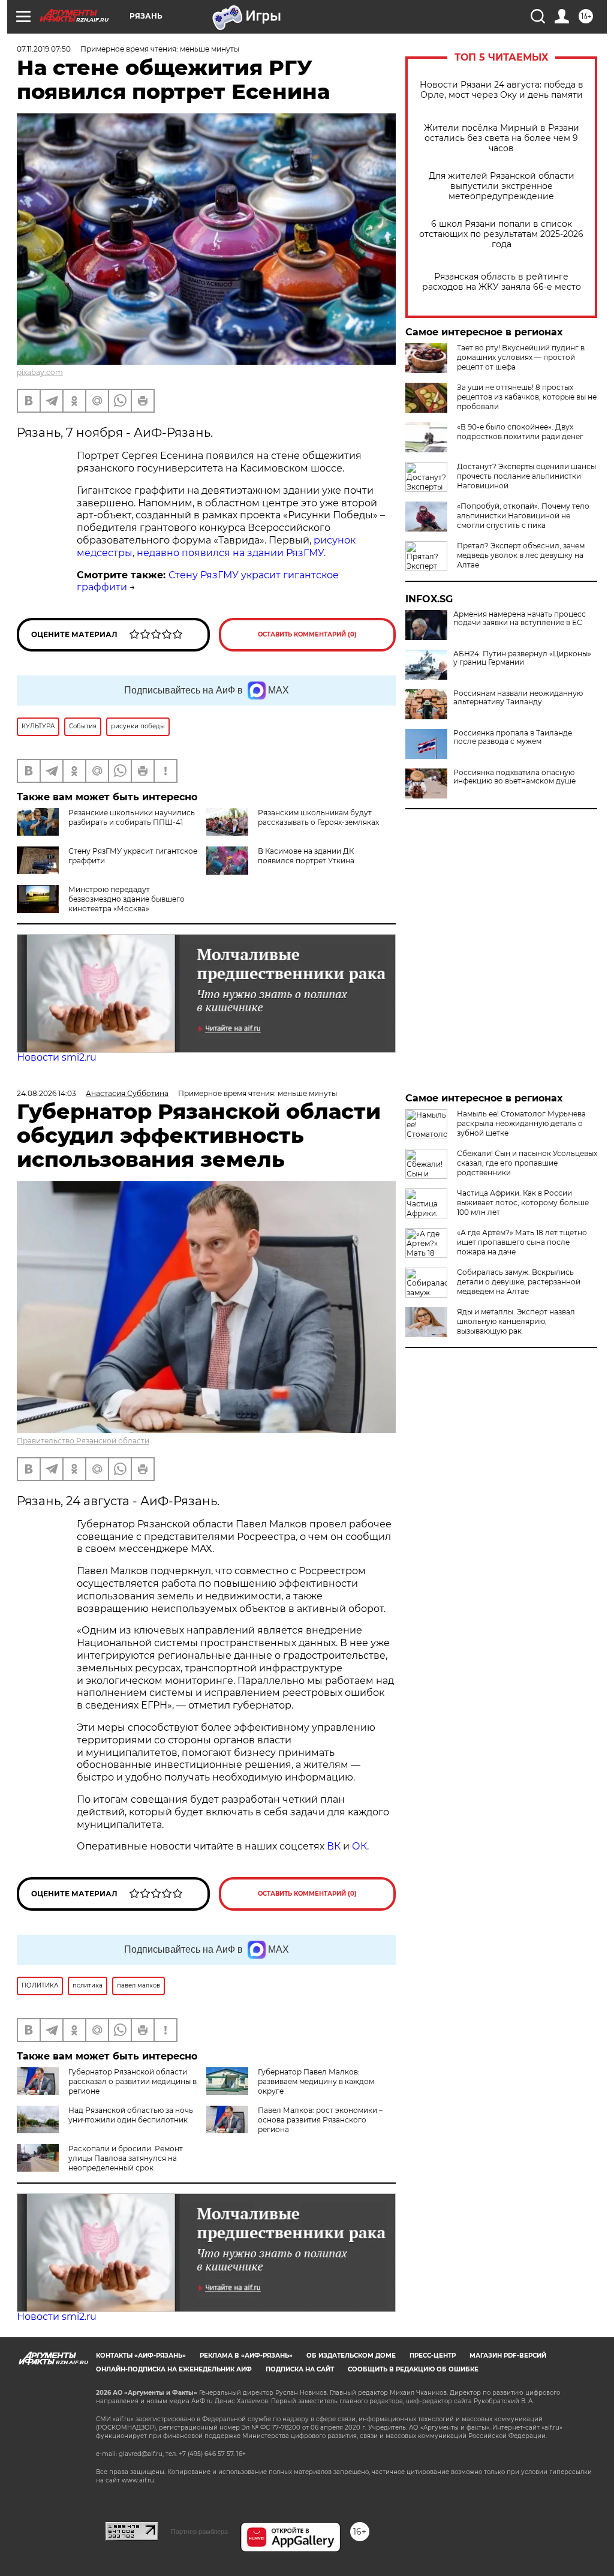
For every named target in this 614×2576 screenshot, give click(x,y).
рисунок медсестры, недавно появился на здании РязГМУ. (216, 547)
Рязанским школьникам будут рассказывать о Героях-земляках (318, 817)
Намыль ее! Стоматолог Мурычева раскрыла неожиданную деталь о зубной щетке (521, 1123)
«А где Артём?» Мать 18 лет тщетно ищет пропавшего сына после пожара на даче (522, 1242)
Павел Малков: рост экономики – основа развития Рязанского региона (320, 2120)
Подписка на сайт (300, 2369)
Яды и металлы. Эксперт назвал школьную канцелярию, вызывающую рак (516, 1321)
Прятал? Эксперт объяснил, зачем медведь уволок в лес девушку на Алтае (521, 555)
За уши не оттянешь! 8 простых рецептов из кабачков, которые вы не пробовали (527, 397)
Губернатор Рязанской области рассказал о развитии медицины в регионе (133, 2081)
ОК (359, 1846)
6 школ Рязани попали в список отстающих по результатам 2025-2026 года (501, 234)
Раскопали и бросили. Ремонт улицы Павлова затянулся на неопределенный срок (126, 2158)
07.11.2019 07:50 (44, 49)
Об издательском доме (351, 2356)
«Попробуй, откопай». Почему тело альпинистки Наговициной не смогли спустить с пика (523, 516)
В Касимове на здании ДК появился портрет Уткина (306, 856)
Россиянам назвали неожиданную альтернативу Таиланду (518, 698)
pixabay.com (40, 372)
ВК (334, 1846)
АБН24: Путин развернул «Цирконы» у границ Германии (522, 658)
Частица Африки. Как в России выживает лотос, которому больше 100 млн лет (523, 1203)
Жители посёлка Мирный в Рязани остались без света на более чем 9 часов (502, 138)
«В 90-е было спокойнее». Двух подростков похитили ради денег (520, 432)
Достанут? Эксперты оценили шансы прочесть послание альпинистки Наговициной (526, 476)
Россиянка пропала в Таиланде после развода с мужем (513, 737)
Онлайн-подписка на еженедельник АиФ (174, 2369)
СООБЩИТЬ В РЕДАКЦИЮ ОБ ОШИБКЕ (413, 2369)
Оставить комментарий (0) (307, 634)
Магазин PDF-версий (508, 2356)
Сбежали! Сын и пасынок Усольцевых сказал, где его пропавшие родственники (527, 1163)
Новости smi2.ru (57, 1057)
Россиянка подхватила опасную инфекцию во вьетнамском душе (514, 777)
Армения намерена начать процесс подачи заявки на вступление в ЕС (520, 619)
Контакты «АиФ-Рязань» (141, 2356)
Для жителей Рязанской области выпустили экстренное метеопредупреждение (502, 186)
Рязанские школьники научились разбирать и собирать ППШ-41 (132, 817)
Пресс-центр (433, 2356)
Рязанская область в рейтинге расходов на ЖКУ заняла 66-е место (502, 282)
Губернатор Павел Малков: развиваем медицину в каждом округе (316, 2081)
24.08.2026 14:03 (46, 1093)
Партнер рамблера (199, 2532)
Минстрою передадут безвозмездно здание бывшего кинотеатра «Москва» (127, 899)
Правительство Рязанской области (83, 1441)
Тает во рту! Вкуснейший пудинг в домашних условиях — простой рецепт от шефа (521, 357)
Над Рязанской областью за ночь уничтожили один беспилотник (131, 2115)
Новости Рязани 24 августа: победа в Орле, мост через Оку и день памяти (502, 90)
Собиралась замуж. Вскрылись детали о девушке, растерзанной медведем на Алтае (519, 1282)
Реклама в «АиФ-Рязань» (246, 2356)
